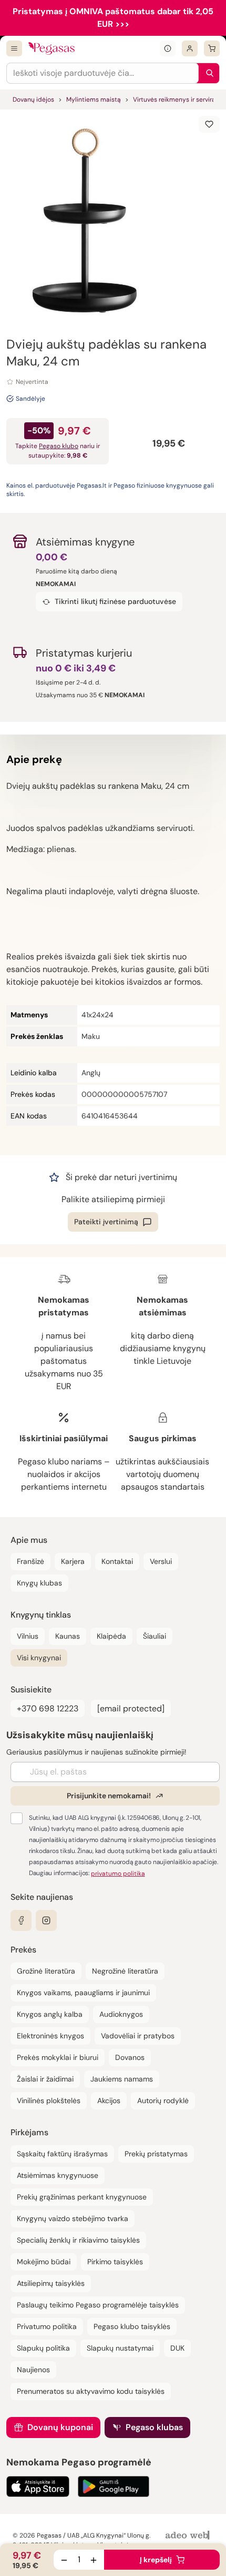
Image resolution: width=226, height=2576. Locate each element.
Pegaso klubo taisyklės (132, 2326)
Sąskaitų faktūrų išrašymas (62, 2154)
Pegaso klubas (154, 2427)
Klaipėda (111, 1636)
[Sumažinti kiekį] (64, 2560)
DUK (177, 2348)
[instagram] (46, 1920)
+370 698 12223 (48, 1708)
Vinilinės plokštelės (49, 2101)
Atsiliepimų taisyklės (51, 2283)
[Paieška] (207, 73)
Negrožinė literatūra (125, 1971)
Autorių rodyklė (163, 2101)
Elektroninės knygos (50, 2036)
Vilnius (28, 1636)
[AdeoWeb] (189, 2536)
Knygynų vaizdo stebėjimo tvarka (73, 2218)
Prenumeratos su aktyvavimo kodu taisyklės (91, 2391)
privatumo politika (118, 1874)
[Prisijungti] (190, 48)
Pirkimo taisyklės (115, 2262)
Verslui (161, 1561)
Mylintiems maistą (94, 100)
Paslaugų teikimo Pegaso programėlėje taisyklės (98, 2305)
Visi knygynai (39, 1658)
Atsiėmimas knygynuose (58, 2175)
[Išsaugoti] (209, 124)
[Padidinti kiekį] (94, 2560)
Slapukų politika (43, 2348)
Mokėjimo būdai (44, 2262)
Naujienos (33, 2370)
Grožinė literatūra (46, 1971)
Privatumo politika (47, 2326)
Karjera (73, 1561)
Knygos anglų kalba (50, 2014)
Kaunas (68, 1636)
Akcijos (109, 2101)
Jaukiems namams (122, 2079)
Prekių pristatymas (156, 2154)
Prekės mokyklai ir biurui (58, 2057)
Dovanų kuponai (60, 2427)
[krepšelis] (212, 48)
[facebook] (21, 1920)
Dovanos (130, 2057)
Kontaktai (117, 1561)
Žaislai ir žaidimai (45, 2079)
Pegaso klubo (59, 446)
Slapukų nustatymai (120, 2348)
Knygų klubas (39, 1583)
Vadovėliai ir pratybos (138, 2036)
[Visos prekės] (14, 48)
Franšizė (30, 1561)
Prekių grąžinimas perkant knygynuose (82, 2197)
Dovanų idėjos (33, 100)
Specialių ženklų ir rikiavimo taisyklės (78, 2240)
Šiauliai (155, 1636)
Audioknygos (121, 2014)
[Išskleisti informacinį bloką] (168, 48)
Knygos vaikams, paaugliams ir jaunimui (83, 1993)
